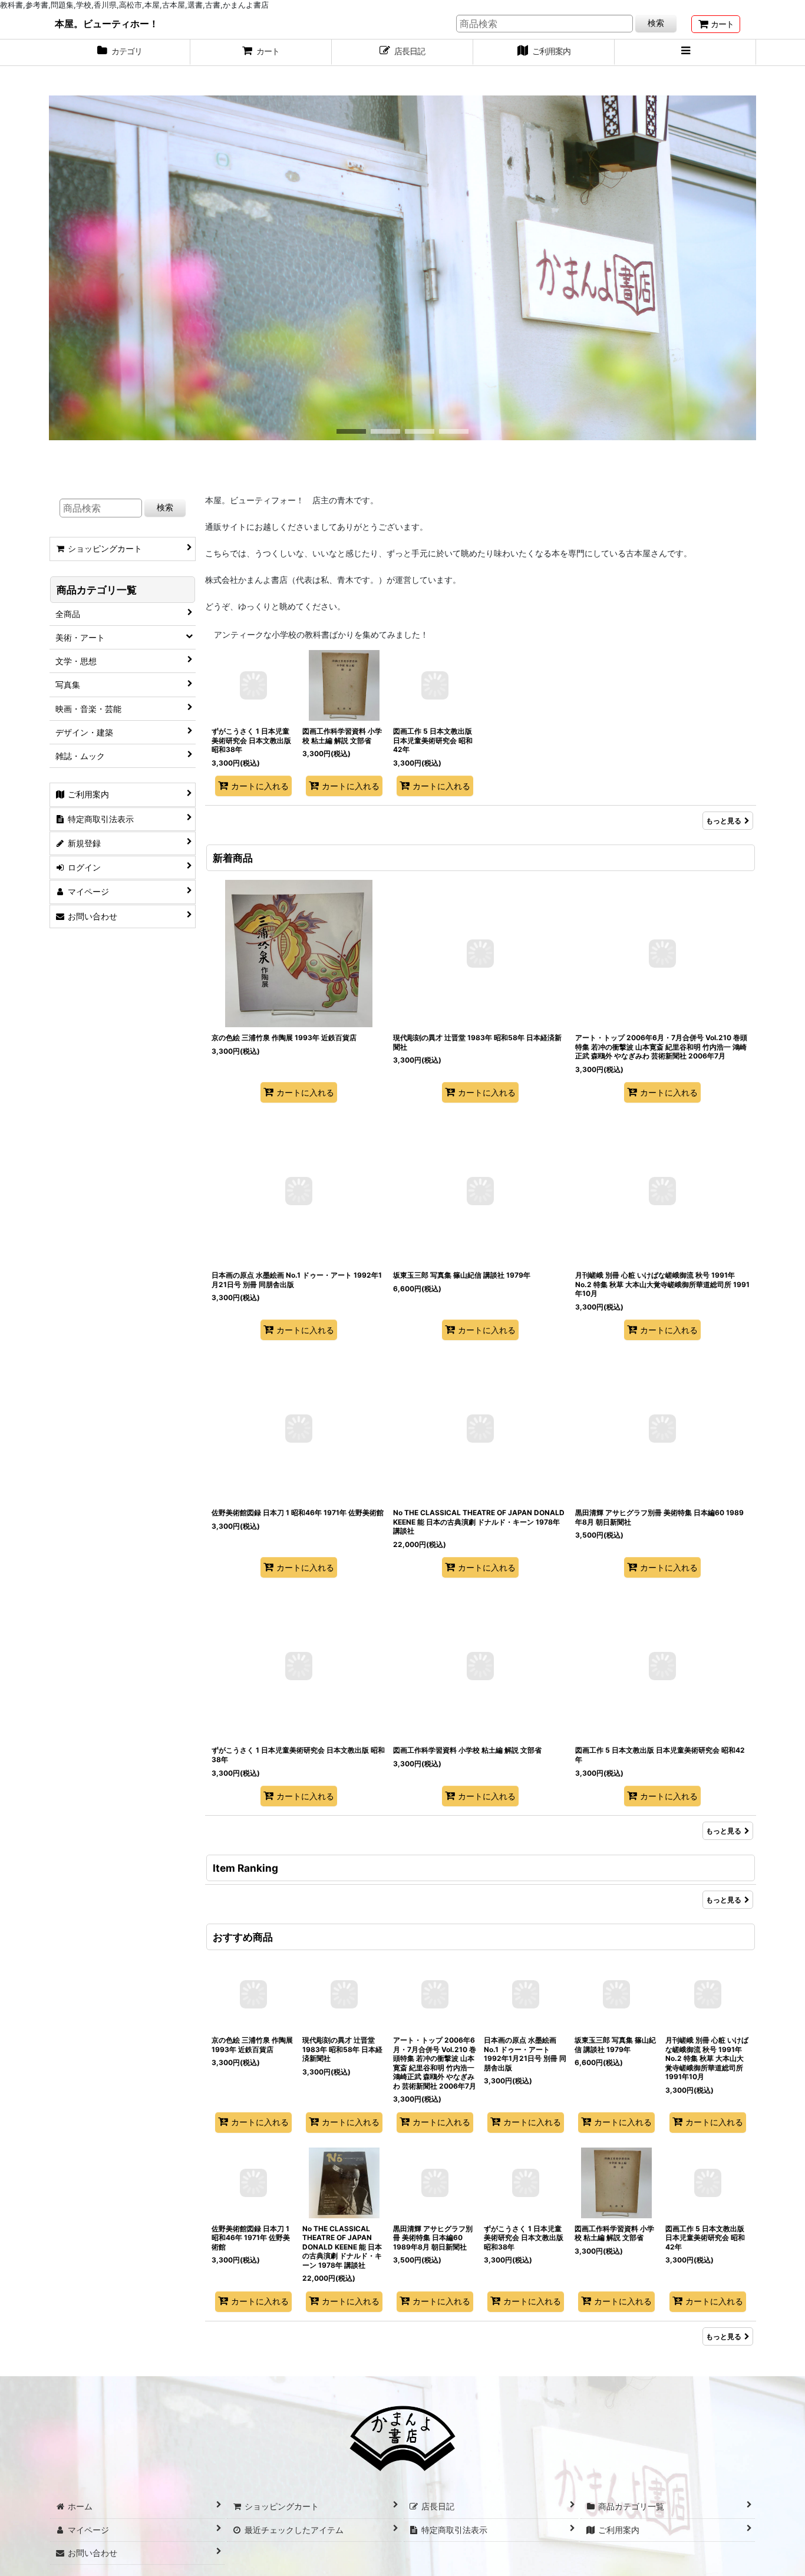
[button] (685, 52)
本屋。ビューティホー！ (107, 24)
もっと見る (724, 821)
